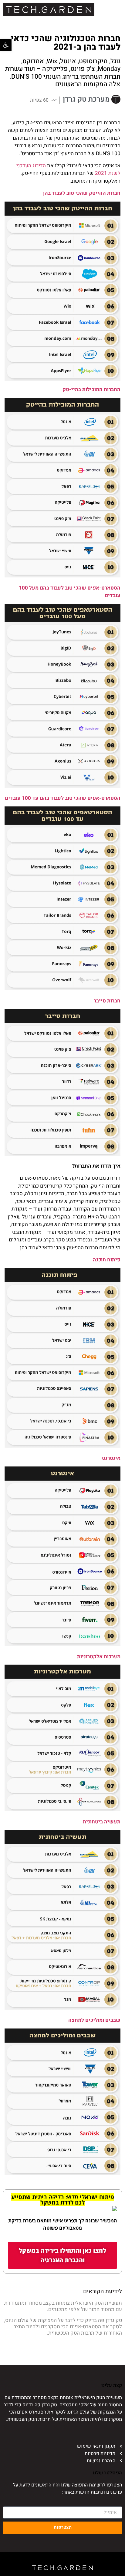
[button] (6, 45)
